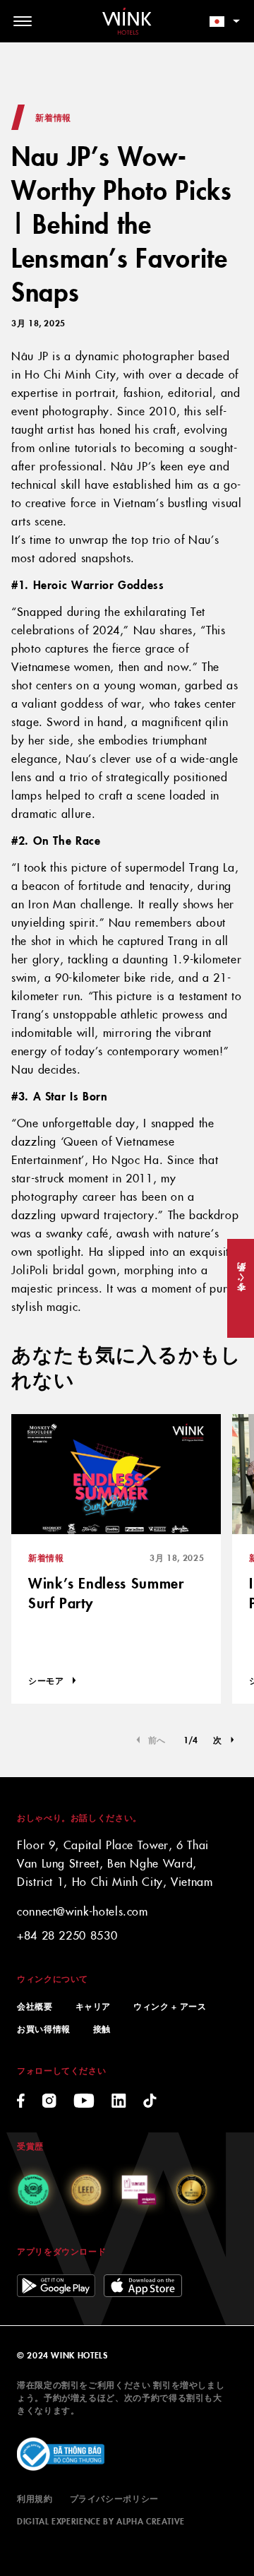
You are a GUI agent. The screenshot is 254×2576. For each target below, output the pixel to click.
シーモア (46, 1680)
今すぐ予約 (240, 1288)
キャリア (93, 2006)
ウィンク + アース (170, 2006)
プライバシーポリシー (114, 2498)
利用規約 (35, 2498)
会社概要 (35, 2006)
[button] (224, 1740)
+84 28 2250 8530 (67, 1935)
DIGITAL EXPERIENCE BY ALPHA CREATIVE (101, 2521)
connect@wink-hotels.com (83, 1911)
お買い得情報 (44, 2028)
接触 (102, 2028)
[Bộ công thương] (61, 2455)
